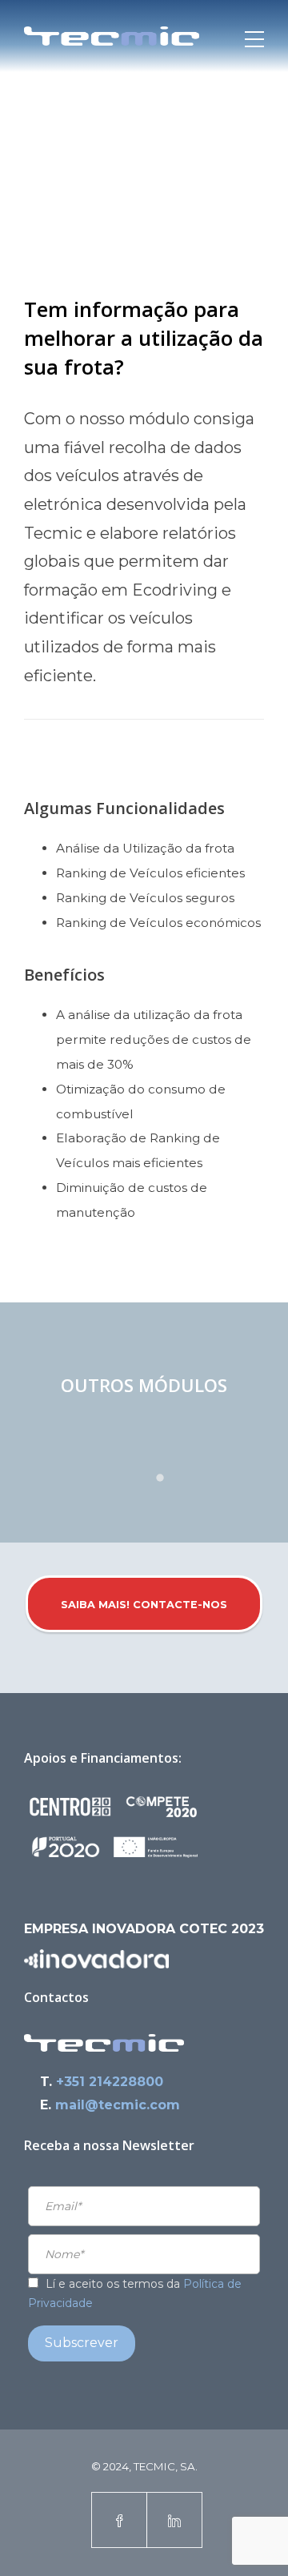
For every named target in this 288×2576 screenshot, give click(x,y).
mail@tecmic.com (118, 2105)
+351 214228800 (110, 2082)
